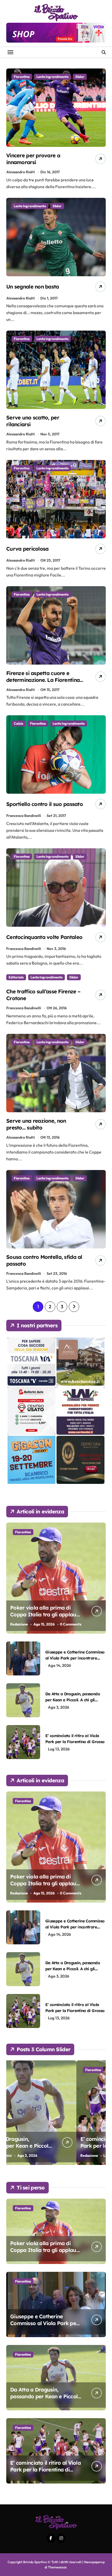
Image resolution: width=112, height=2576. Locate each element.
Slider (80, 77)
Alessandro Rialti (21, 172)
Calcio (18, 723)
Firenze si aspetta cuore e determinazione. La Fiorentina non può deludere (43, 680)
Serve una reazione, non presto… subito (36, 1124)
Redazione (19, 1624)
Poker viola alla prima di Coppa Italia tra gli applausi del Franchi (45, 1614)
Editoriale (16, 977)
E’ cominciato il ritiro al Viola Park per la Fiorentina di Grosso (45, 2146)
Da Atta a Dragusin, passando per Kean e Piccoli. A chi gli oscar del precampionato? (73, 1700)
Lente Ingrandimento (52, 77)
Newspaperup (94, 2562)
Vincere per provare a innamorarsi (33, 159)
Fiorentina (22, 77)
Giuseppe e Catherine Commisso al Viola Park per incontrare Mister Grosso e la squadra (75, 1658)
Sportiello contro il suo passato (45, 804)
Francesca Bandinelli (24, 816)
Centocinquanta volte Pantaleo (44, 937)
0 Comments (71, 1624)
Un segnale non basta (33, 287)
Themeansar (57, 2567)
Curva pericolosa (27, 549)
